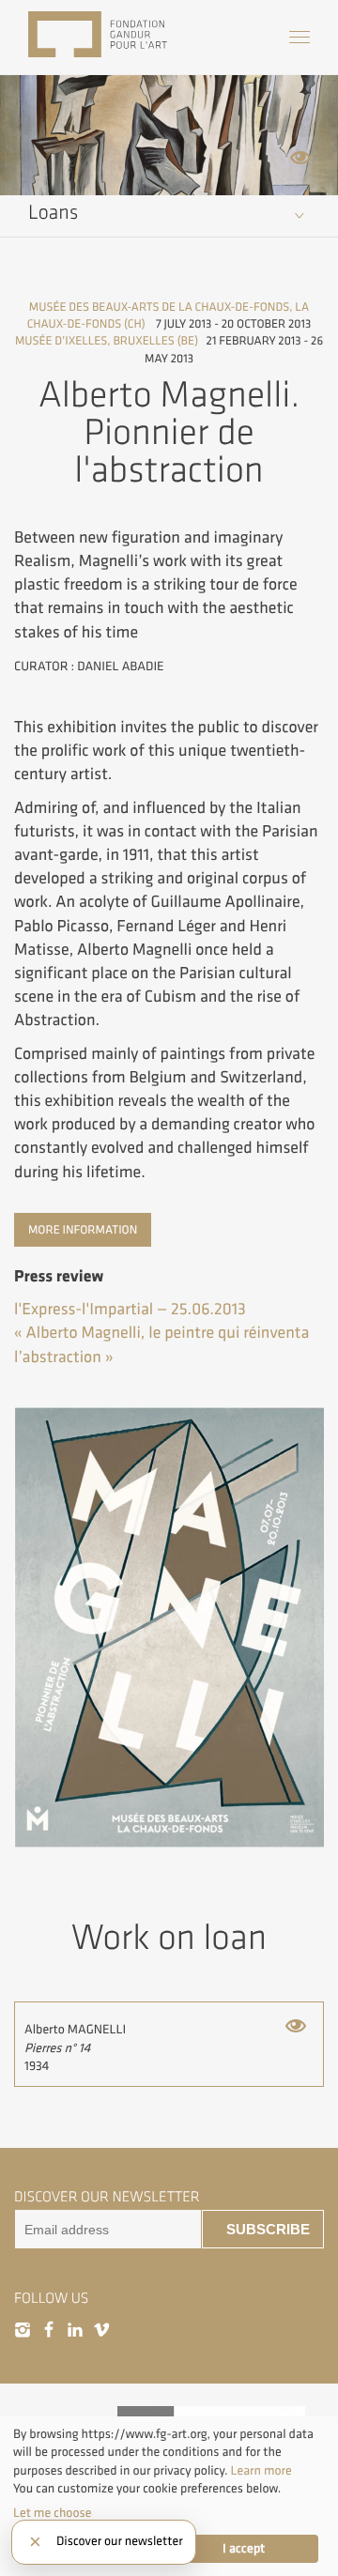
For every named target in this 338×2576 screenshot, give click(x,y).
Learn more (261, 2471)
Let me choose (52, 2514)
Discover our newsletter (119, 2542)
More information (83, 1230)
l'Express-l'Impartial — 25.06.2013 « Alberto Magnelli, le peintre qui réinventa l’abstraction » (161, 1334)
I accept (244, 2549)
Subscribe (268, 2230)
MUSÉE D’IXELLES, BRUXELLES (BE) (107, 341)
